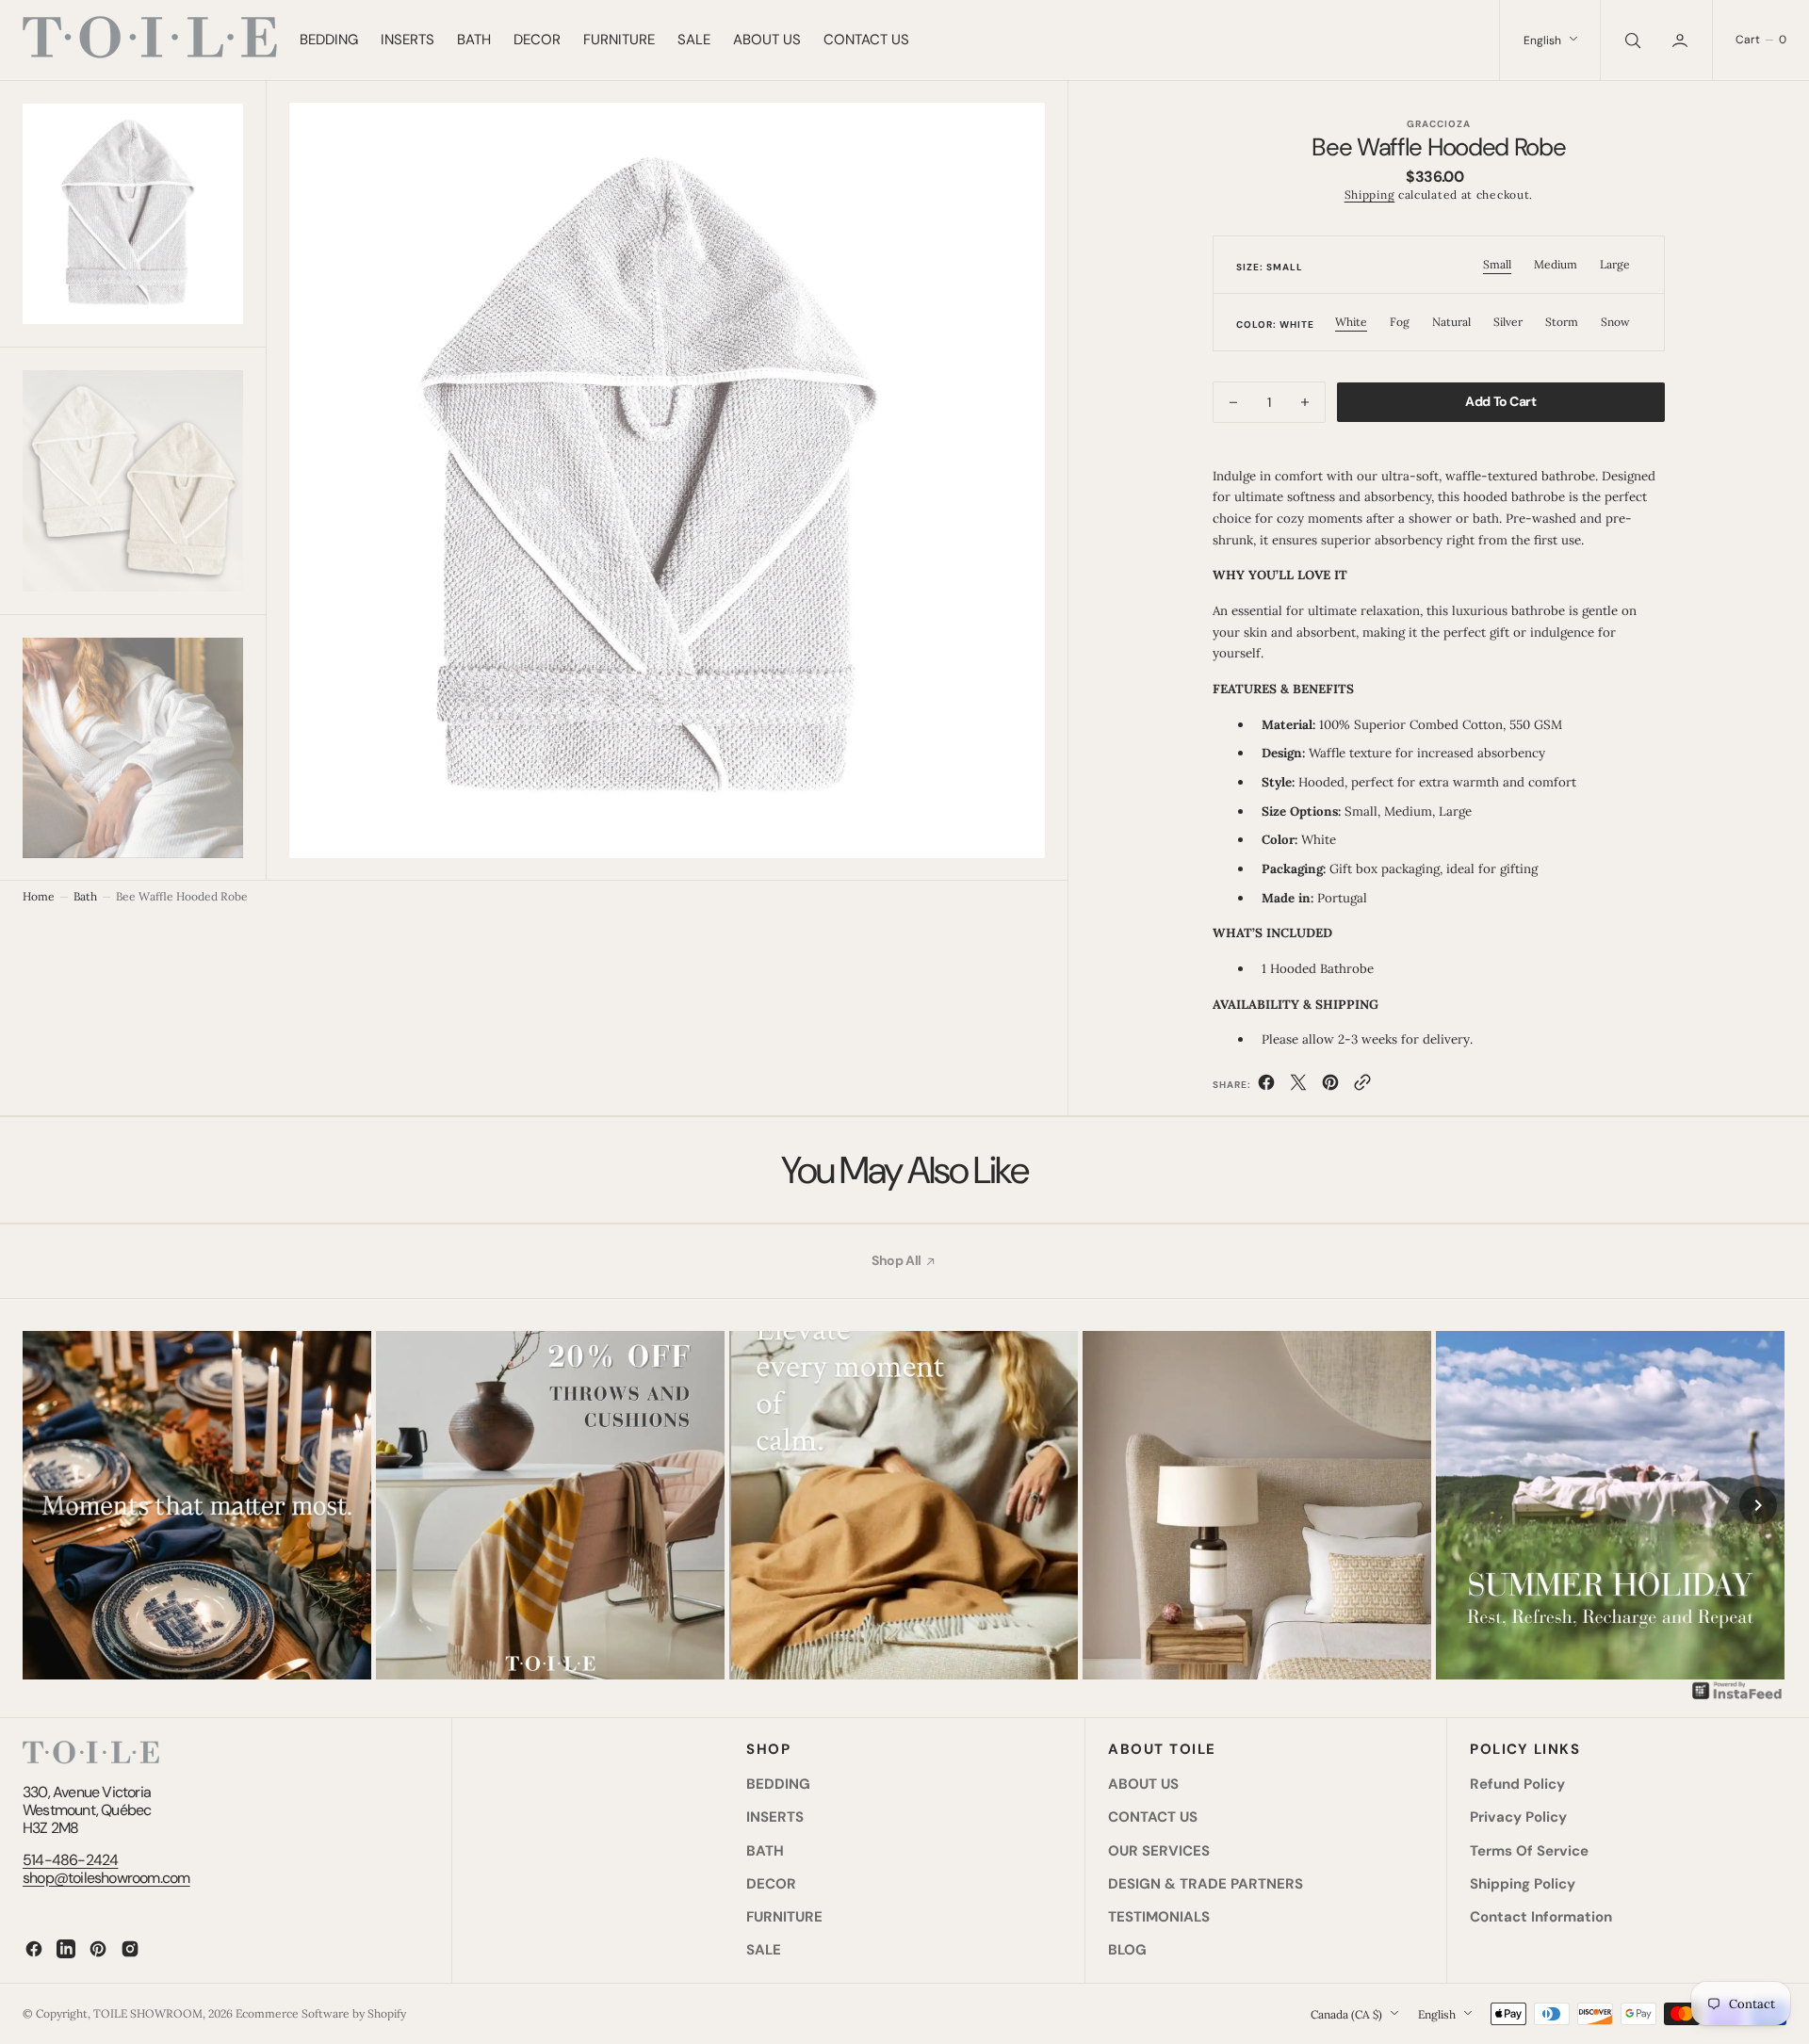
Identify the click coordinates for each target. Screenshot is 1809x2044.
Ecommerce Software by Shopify (321, 2013)
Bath (85, 896)
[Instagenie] (1737, 1697)
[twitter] (1298, 1086)
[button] (1682, 40)
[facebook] (1266, 1086)
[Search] (1631, 40)
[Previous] (51, 1505)
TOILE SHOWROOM (148, 2013)
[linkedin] (66, 1949)
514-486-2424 (70, 1860)
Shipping (1370, 195)
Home (39, 896)
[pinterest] (1330, 1086)
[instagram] (130, 1949)
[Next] (1758, 1505)
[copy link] (1362, 1086)
